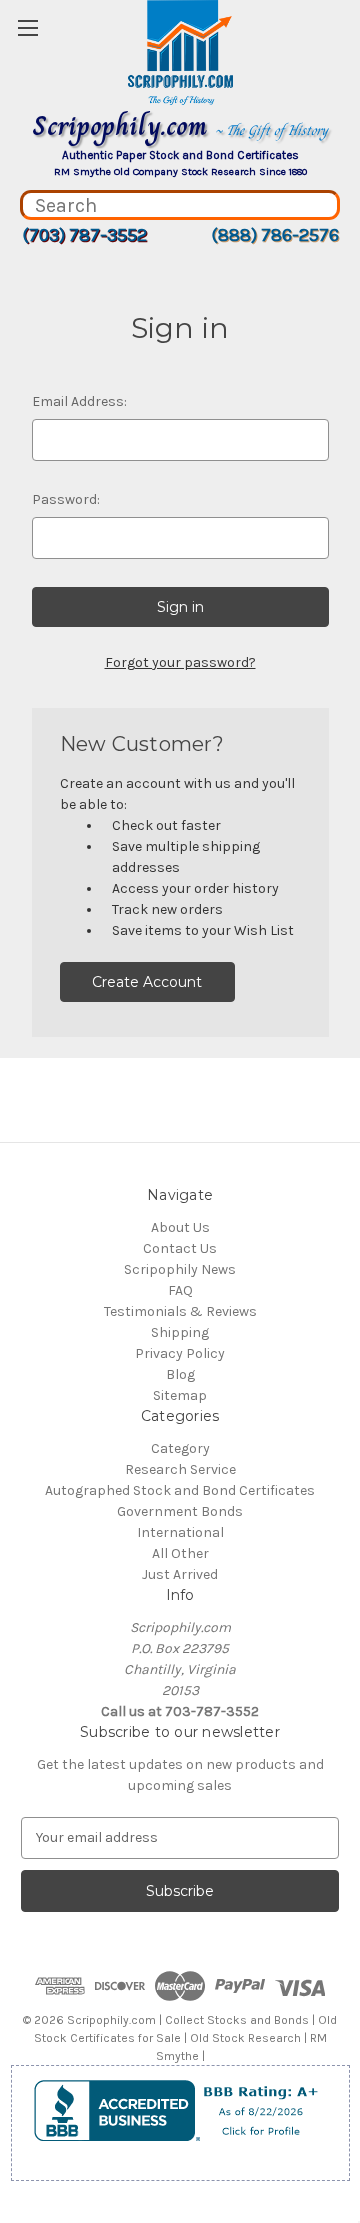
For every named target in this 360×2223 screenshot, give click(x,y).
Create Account (147, 982)
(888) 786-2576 (275, 235)
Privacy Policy (180, 1353)
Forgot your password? (180, 662)
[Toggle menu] (27, 27)
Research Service (180, 1469)
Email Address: (79, 401)
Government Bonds (180, 1511)
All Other (180, 1553)
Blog (180, 1374)
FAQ (180, 1290)
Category (180, 1448)
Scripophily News (180, 1269)
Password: (66, 499)
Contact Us (180, 1248)
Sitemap (180, 1395)
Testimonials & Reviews (180, 1311)
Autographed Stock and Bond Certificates (180, 1490)
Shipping (180, 1332)
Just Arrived (180, 1574)
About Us (180, 1227)
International (180, 1532)
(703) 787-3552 (84, 235)
